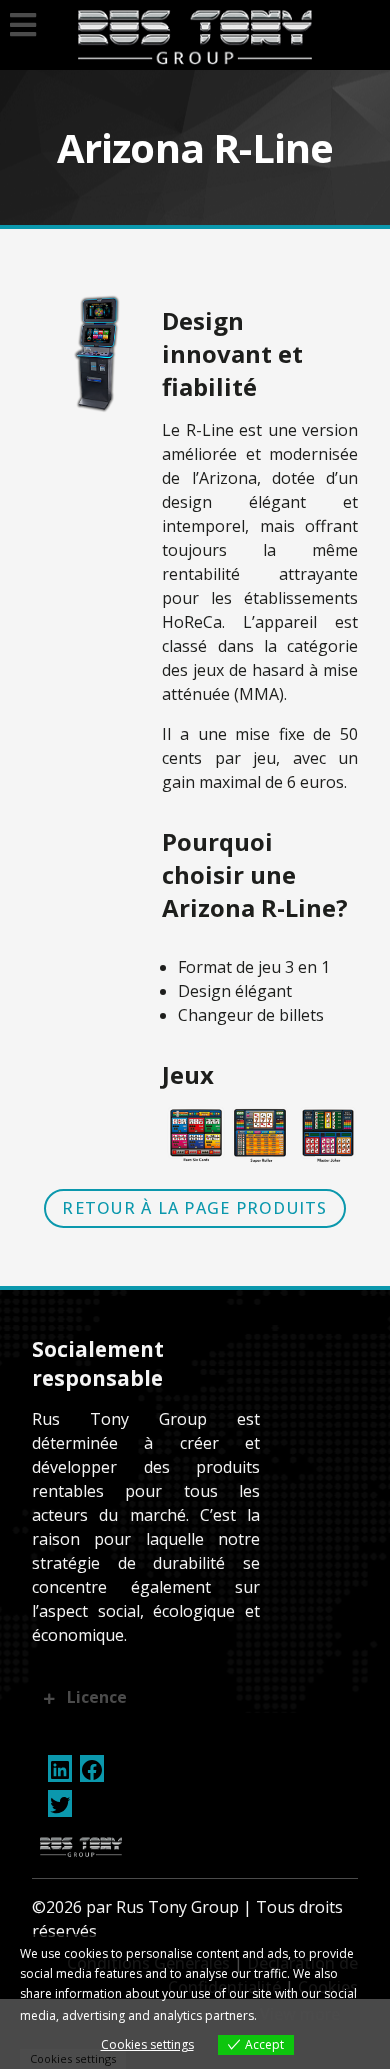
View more (300, 2014)
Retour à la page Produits (194, 1208)
